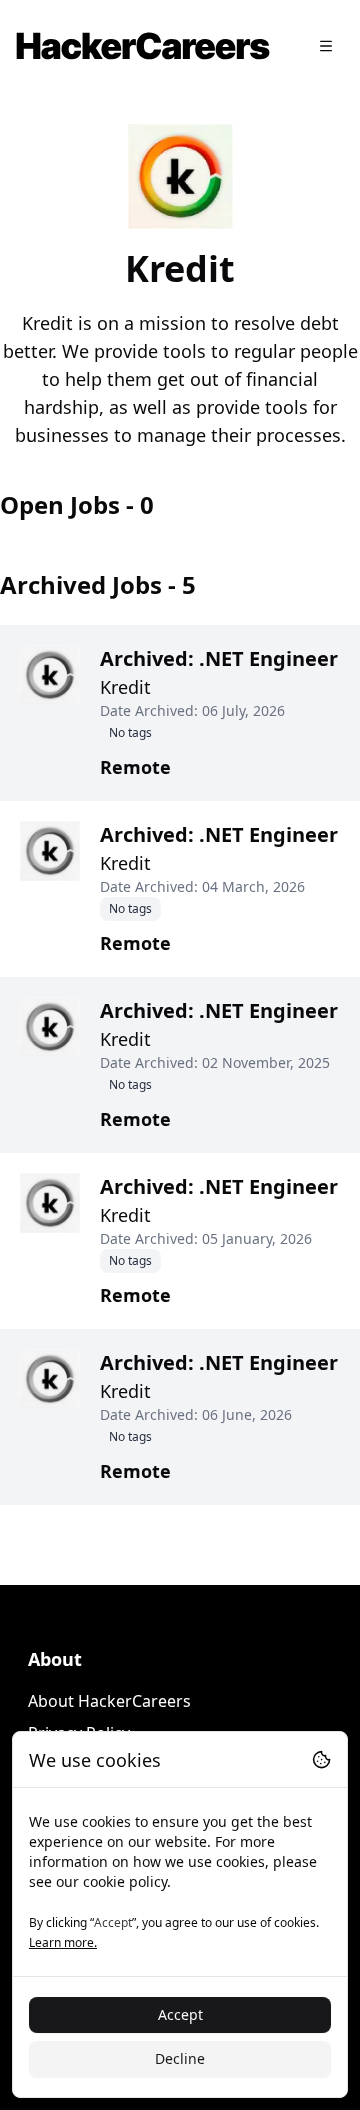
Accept (180, 2014)
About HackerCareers (109, 1701)
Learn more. (63, 1942)
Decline (180, 2058)
